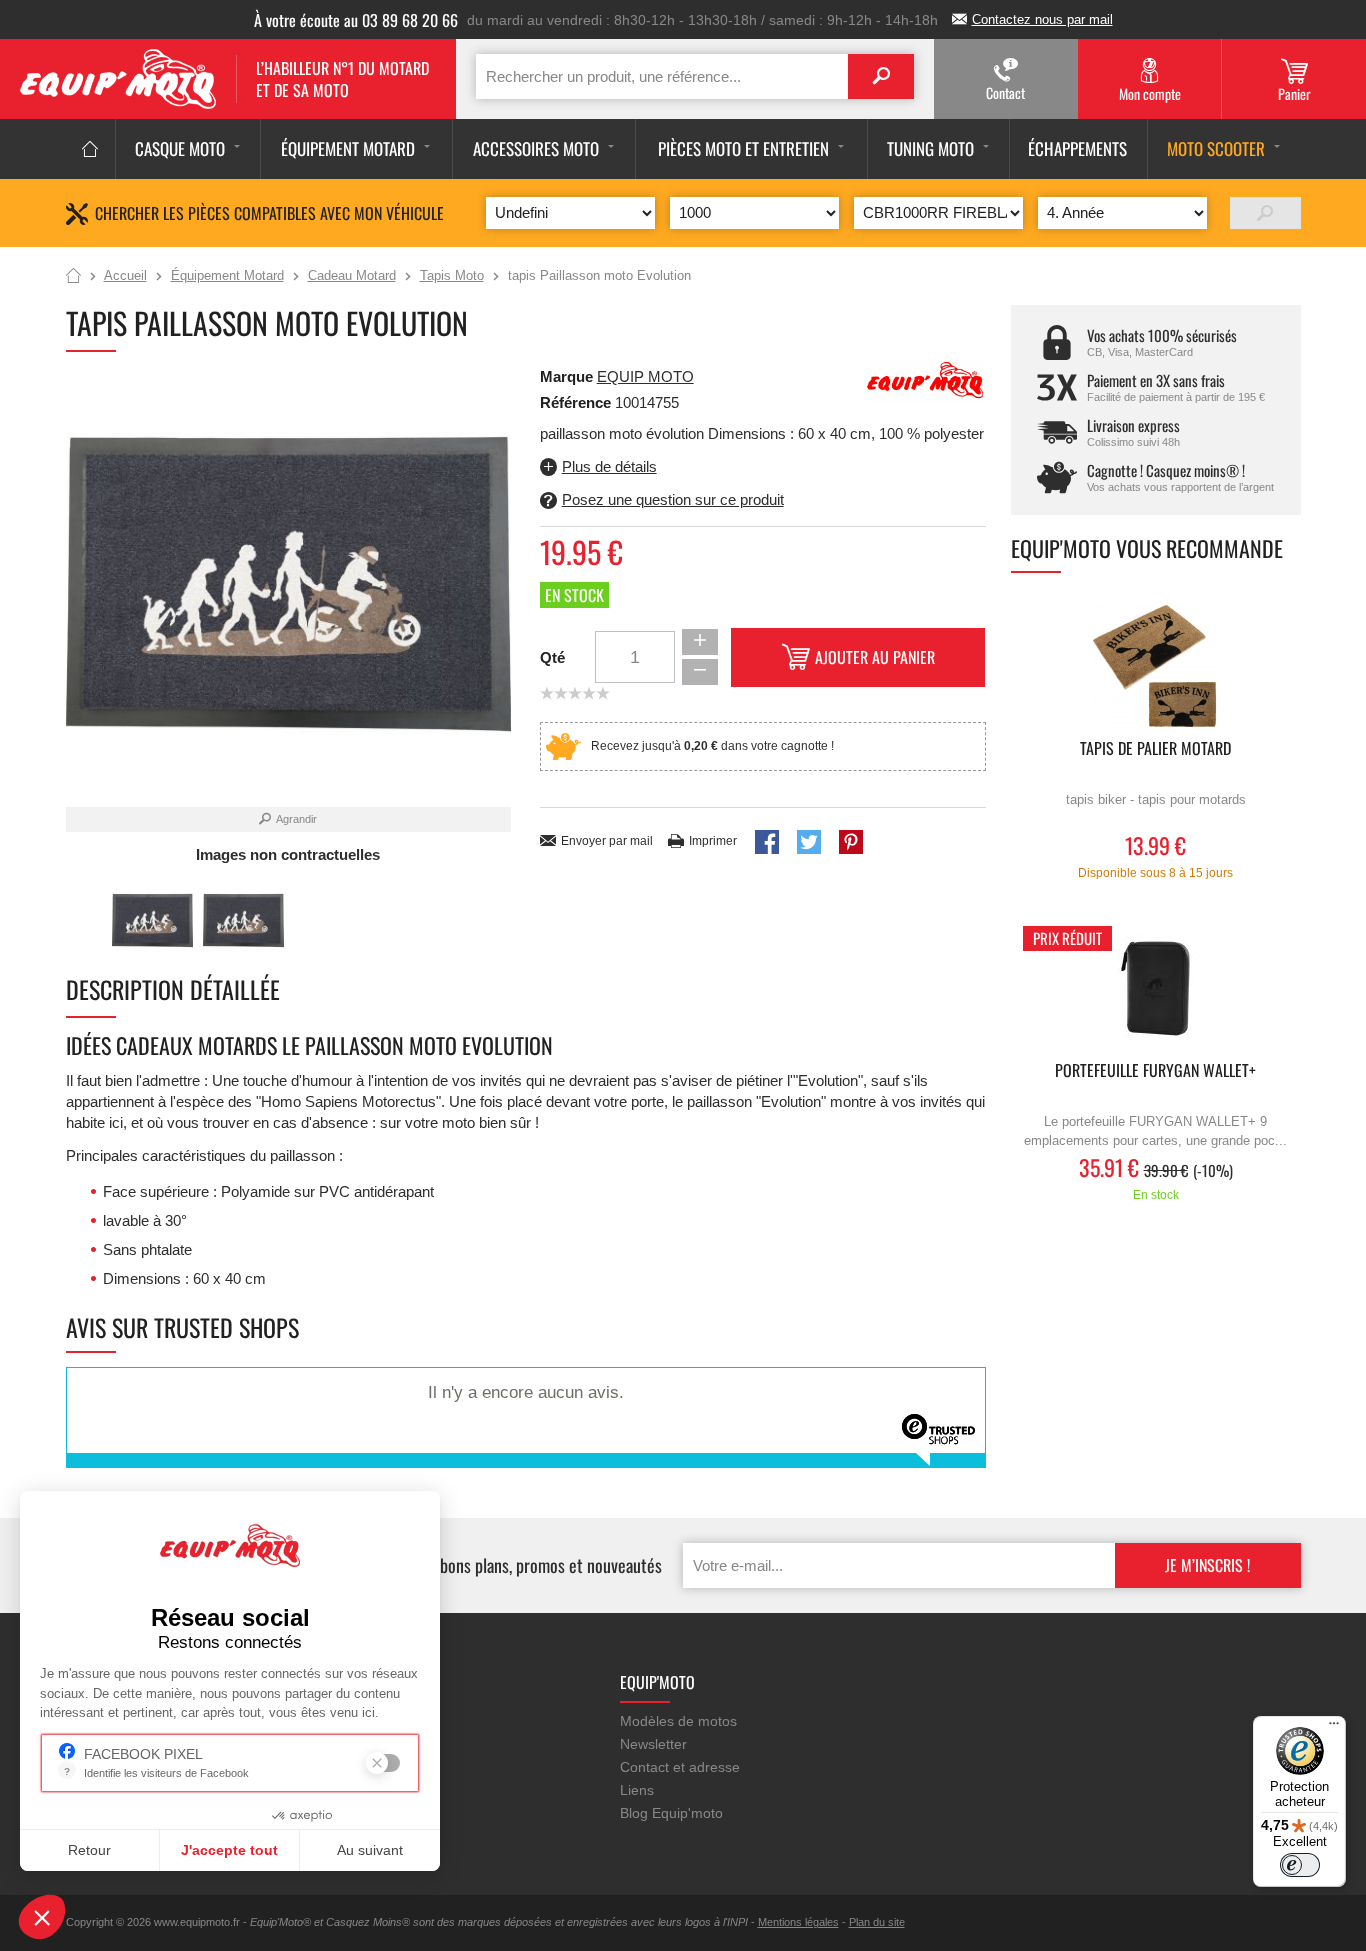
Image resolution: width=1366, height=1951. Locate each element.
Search (881, 76)
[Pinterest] (851, 842)
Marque (566, 376)
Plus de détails (609, 466)
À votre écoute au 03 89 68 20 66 (356, 20)
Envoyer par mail (607, 841)
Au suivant (370, 1850)
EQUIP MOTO (645, 376)
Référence (577, 402)
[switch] (1300, 1865)
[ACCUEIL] (90, 149)
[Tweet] (809, 842)
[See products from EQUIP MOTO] (926, 379)
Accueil (73, 277)
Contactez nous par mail (1042, 19)
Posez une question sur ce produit (673, 499)
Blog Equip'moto (671, 1813)
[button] (42, 1917)
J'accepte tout (229, 1850)
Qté (552, 657)
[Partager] (767, 842)
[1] (1265, 213)
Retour (89, 1850)
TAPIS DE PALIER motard (1155, 749)
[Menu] (1334, 1728)
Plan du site (877, 1922)
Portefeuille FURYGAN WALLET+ (1155, 1071)
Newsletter (653, 1744)
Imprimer (713, 841)
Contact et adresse (680, 1767)
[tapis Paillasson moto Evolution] (152, 920)
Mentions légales (798, 1922)
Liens (637, 1790)
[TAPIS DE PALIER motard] (1156, 666)
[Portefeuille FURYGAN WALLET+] (1156, 988)
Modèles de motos (678, 1721)
